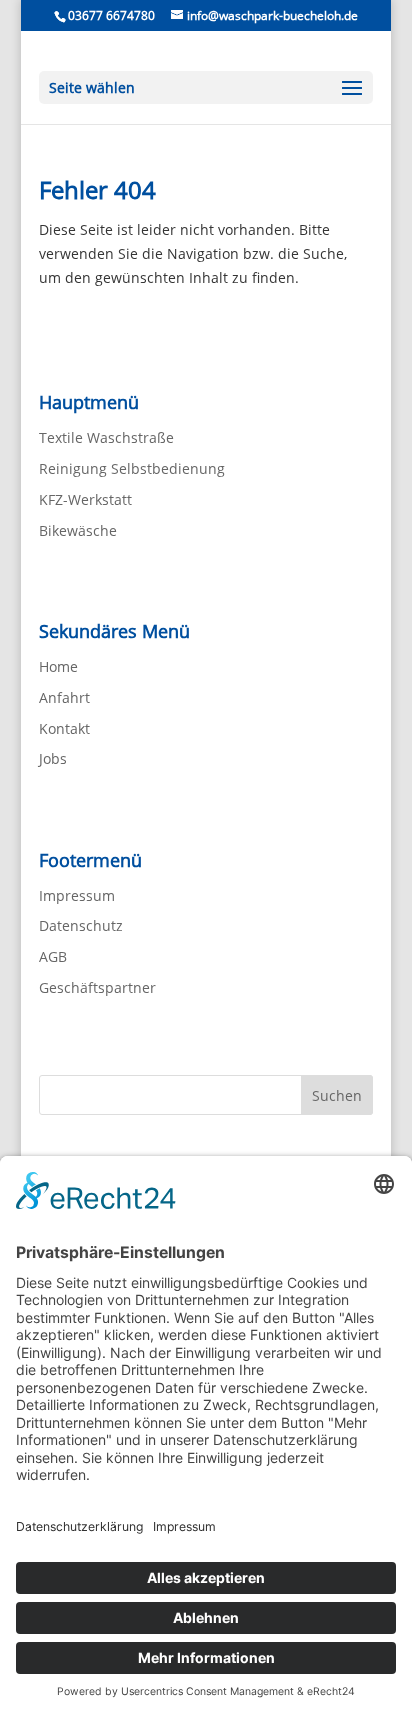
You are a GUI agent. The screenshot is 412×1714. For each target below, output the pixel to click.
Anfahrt (64, 697)
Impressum (77, 895)
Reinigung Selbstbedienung (132, 468)
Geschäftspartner (97, 987)
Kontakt (64, 728)
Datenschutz (81, 925)
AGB (53, 956)
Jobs (53, 758)
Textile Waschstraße (106, 437)
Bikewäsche (78, 530)
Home (58, 666)
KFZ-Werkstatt (85, 499)
